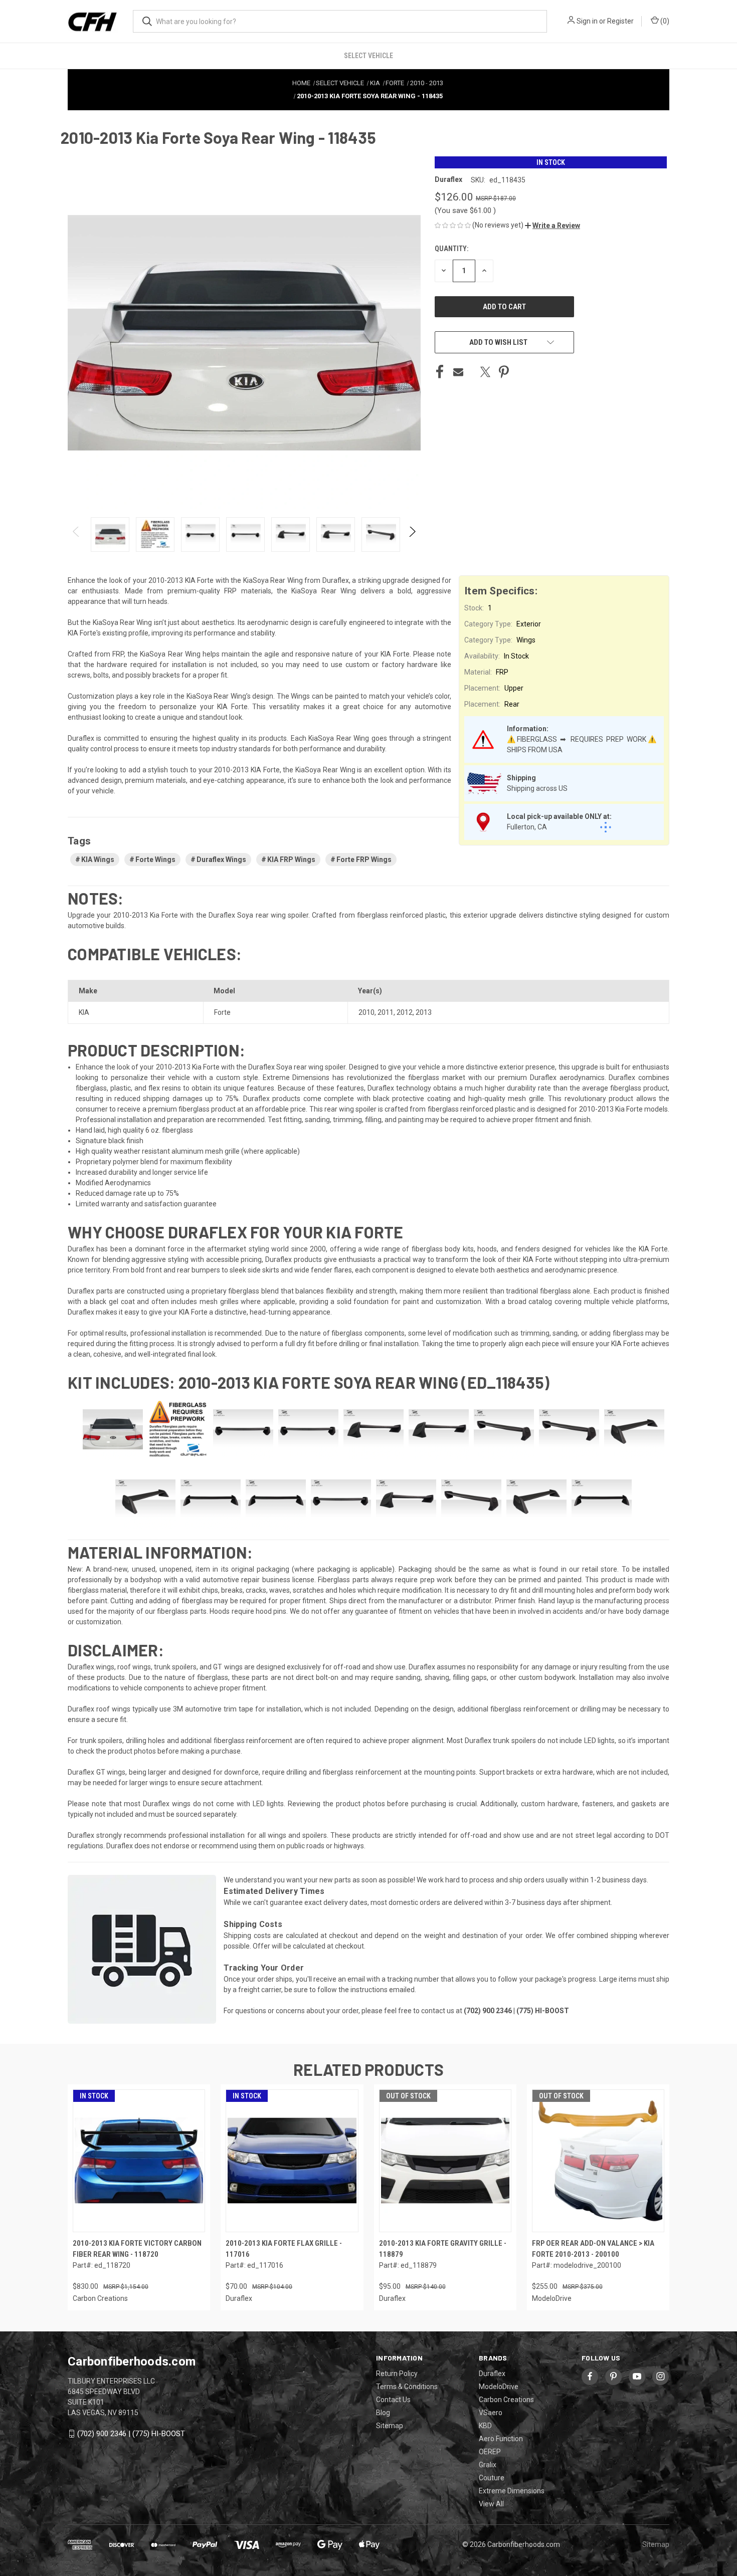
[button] (552, 226)
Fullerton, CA (527, 827)
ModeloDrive (499, 2387)
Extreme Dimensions (512, 2491)
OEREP (490, 2452)
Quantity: (451, 249)
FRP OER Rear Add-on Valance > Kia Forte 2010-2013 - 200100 (593, 2249)
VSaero (491, 2413)
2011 (386, 1012)
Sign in (587, 21)
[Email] (458, 372)
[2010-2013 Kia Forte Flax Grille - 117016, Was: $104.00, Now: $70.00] (292, 2161)
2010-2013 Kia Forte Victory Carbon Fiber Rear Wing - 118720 (137, 2249)
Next (412, 534)
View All (491, 2504)
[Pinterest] (504, 372)
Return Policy (397, 2374)
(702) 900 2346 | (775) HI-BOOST (131, 2434)
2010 (366, 1012)
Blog (383, 2413)
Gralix (488, 2465)
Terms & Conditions (407, 2387)
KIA (84, 1012)
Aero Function (501, 2439)
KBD (485, 2426)
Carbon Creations (506, 2400)
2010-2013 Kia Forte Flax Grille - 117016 (284, 2249)
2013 (424, 1012)
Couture (492, 2478)
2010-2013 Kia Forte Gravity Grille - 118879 (443, 2249)
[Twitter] (485, 372)
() (664, 21)
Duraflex (492, 2374)
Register (620, 21)
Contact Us (393, 2400)
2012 (405, 1012)
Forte (222, 1012)
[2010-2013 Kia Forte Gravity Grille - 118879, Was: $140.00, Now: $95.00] (445, 2161)
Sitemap (390, 2426)
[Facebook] (440, 372)
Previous (76, 534)
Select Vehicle (368, 56)
